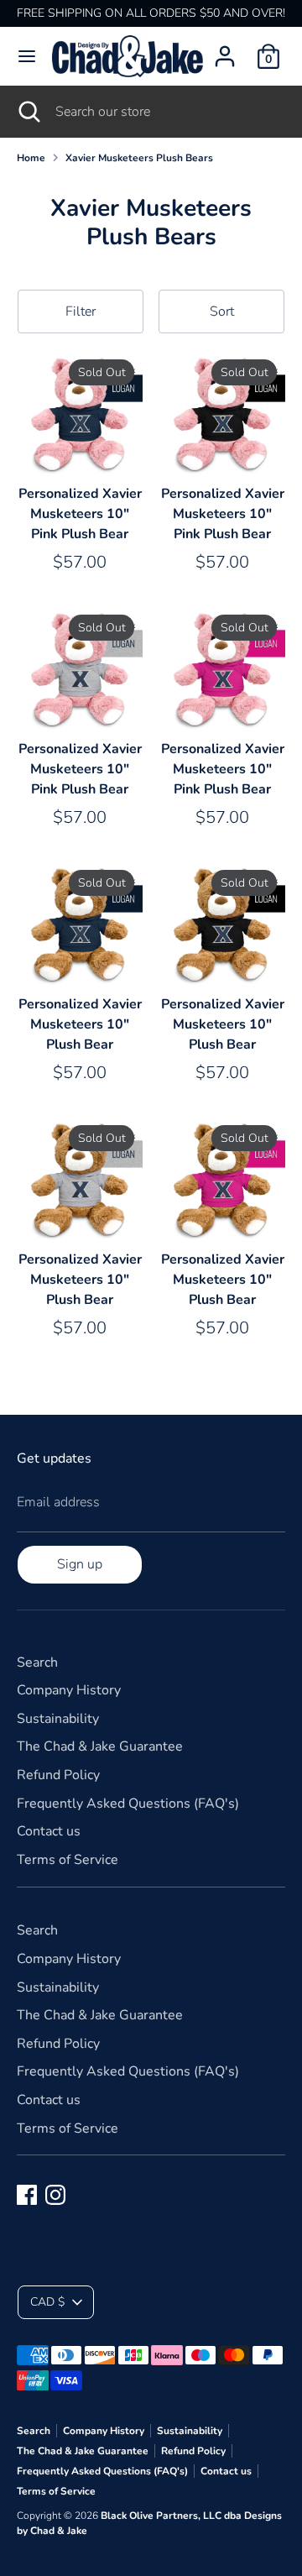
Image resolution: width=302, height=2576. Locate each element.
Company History (69, 1690)
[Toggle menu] (27, 56)
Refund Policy (58, 1775)
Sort (222, 312)
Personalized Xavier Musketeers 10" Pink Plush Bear (80, 514)
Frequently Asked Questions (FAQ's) (128, 1804)
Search (37, 1662)
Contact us (49, 1831)
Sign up (80, 1564)
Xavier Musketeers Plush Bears (139, 158)
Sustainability (58, 1719)
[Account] (225, 50)
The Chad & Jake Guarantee (100, 1746)
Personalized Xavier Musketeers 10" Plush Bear (80, 1024)
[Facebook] (27, 2195)
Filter (81, 312)
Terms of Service (68, 1860)
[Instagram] (55, 2195)
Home (31, 158)
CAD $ (47, 2302)
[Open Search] (28, 112)
